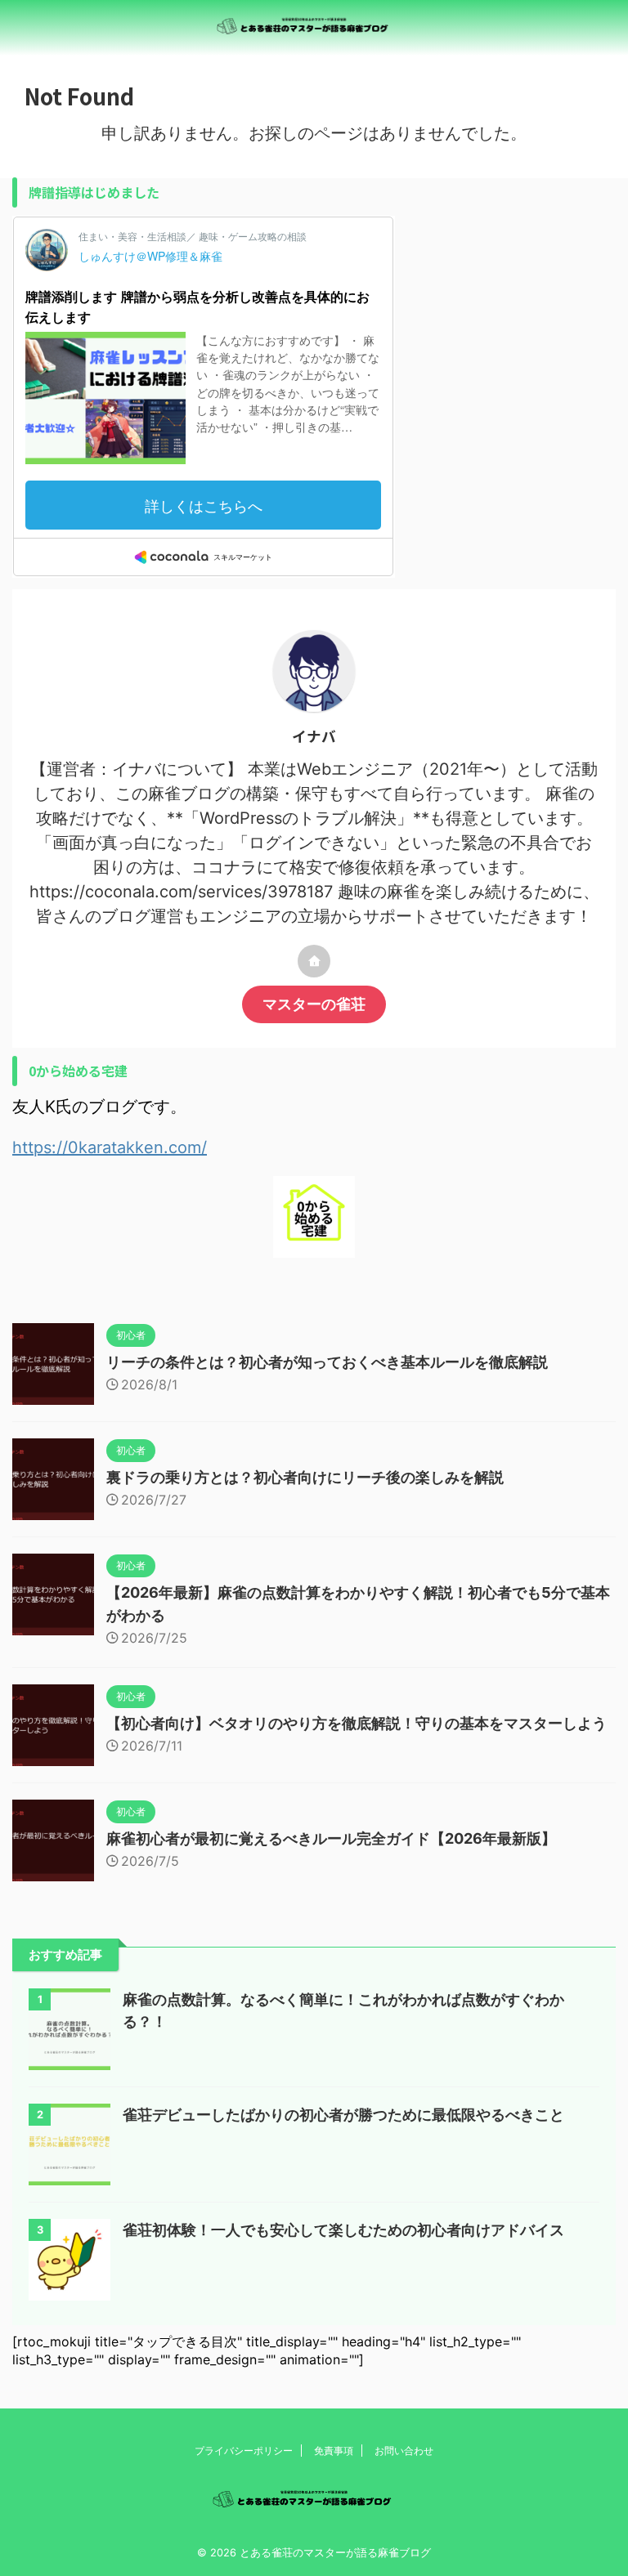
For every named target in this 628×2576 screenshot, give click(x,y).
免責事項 (334, 2451)
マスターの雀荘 (314, 1004)
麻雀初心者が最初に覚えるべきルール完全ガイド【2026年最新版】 (331, 1838)
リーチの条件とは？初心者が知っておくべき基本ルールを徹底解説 (327, 1362)
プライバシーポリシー (244, 2451)
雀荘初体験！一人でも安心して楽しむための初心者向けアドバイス (343, 2230)
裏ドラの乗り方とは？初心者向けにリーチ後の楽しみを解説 (305, 1477)
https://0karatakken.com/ (110, 1147)
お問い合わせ (404, 2451)
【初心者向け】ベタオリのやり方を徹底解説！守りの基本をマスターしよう (357, 1723)
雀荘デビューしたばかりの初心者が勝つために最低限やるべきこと (343, 2115)
